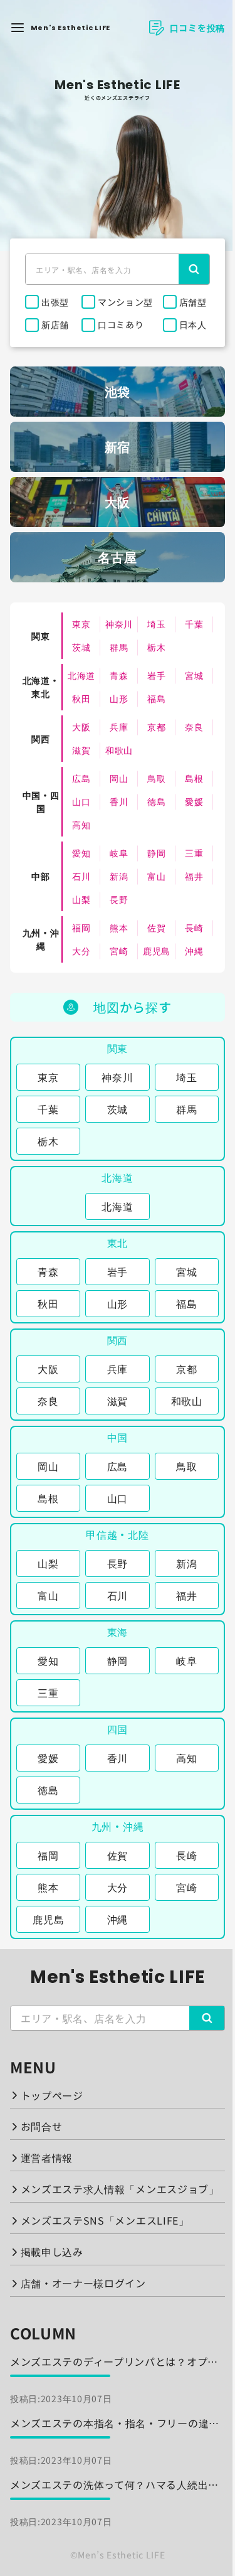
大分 (81, 951)
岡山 (119, 778)
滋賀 (81, 750)
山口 (81, 801)
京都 (156, 727)
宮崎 (119, 951)
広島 (81, 778)
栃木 (156, 647)
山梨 (81, 899)
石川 (81, 876)
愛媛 (194, 801)
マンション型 (125, 302)
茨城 (81, 647)
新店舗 (55, 324)
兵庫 (119, 727)
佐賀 (156, 927)
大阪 (81, 727)
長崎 (194, 927)
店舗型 (193, 302)
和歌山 (119, 750)
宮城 (194, 675)
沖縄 (194, 951)
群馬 (119, 647)
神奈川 (119, 624)
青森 (119, 675)
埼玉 (156, 624)
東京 (81, 624)
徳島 (156, 801)
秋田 (81, 698)
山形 (119, 698)
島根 (194, 778)
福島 (156, 698)
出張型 (55, 302)
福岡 (81, 927)
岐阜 (119, 853)
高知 (81, 825)
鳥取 (156, 778)
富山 (156, 876)
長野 (119, 899)
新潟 (119, 876)
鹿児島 (157, 951)
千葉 (194, 624)
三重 (194, 853)
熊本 (119, 927)
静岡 (156, 853)
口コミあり (121, 324)
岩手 (156, 675)
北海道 (81, 675)
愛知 (81, 853)
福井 (194, 876)
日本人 (193, 324)
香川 (119, 801)
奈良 (194, 727)
